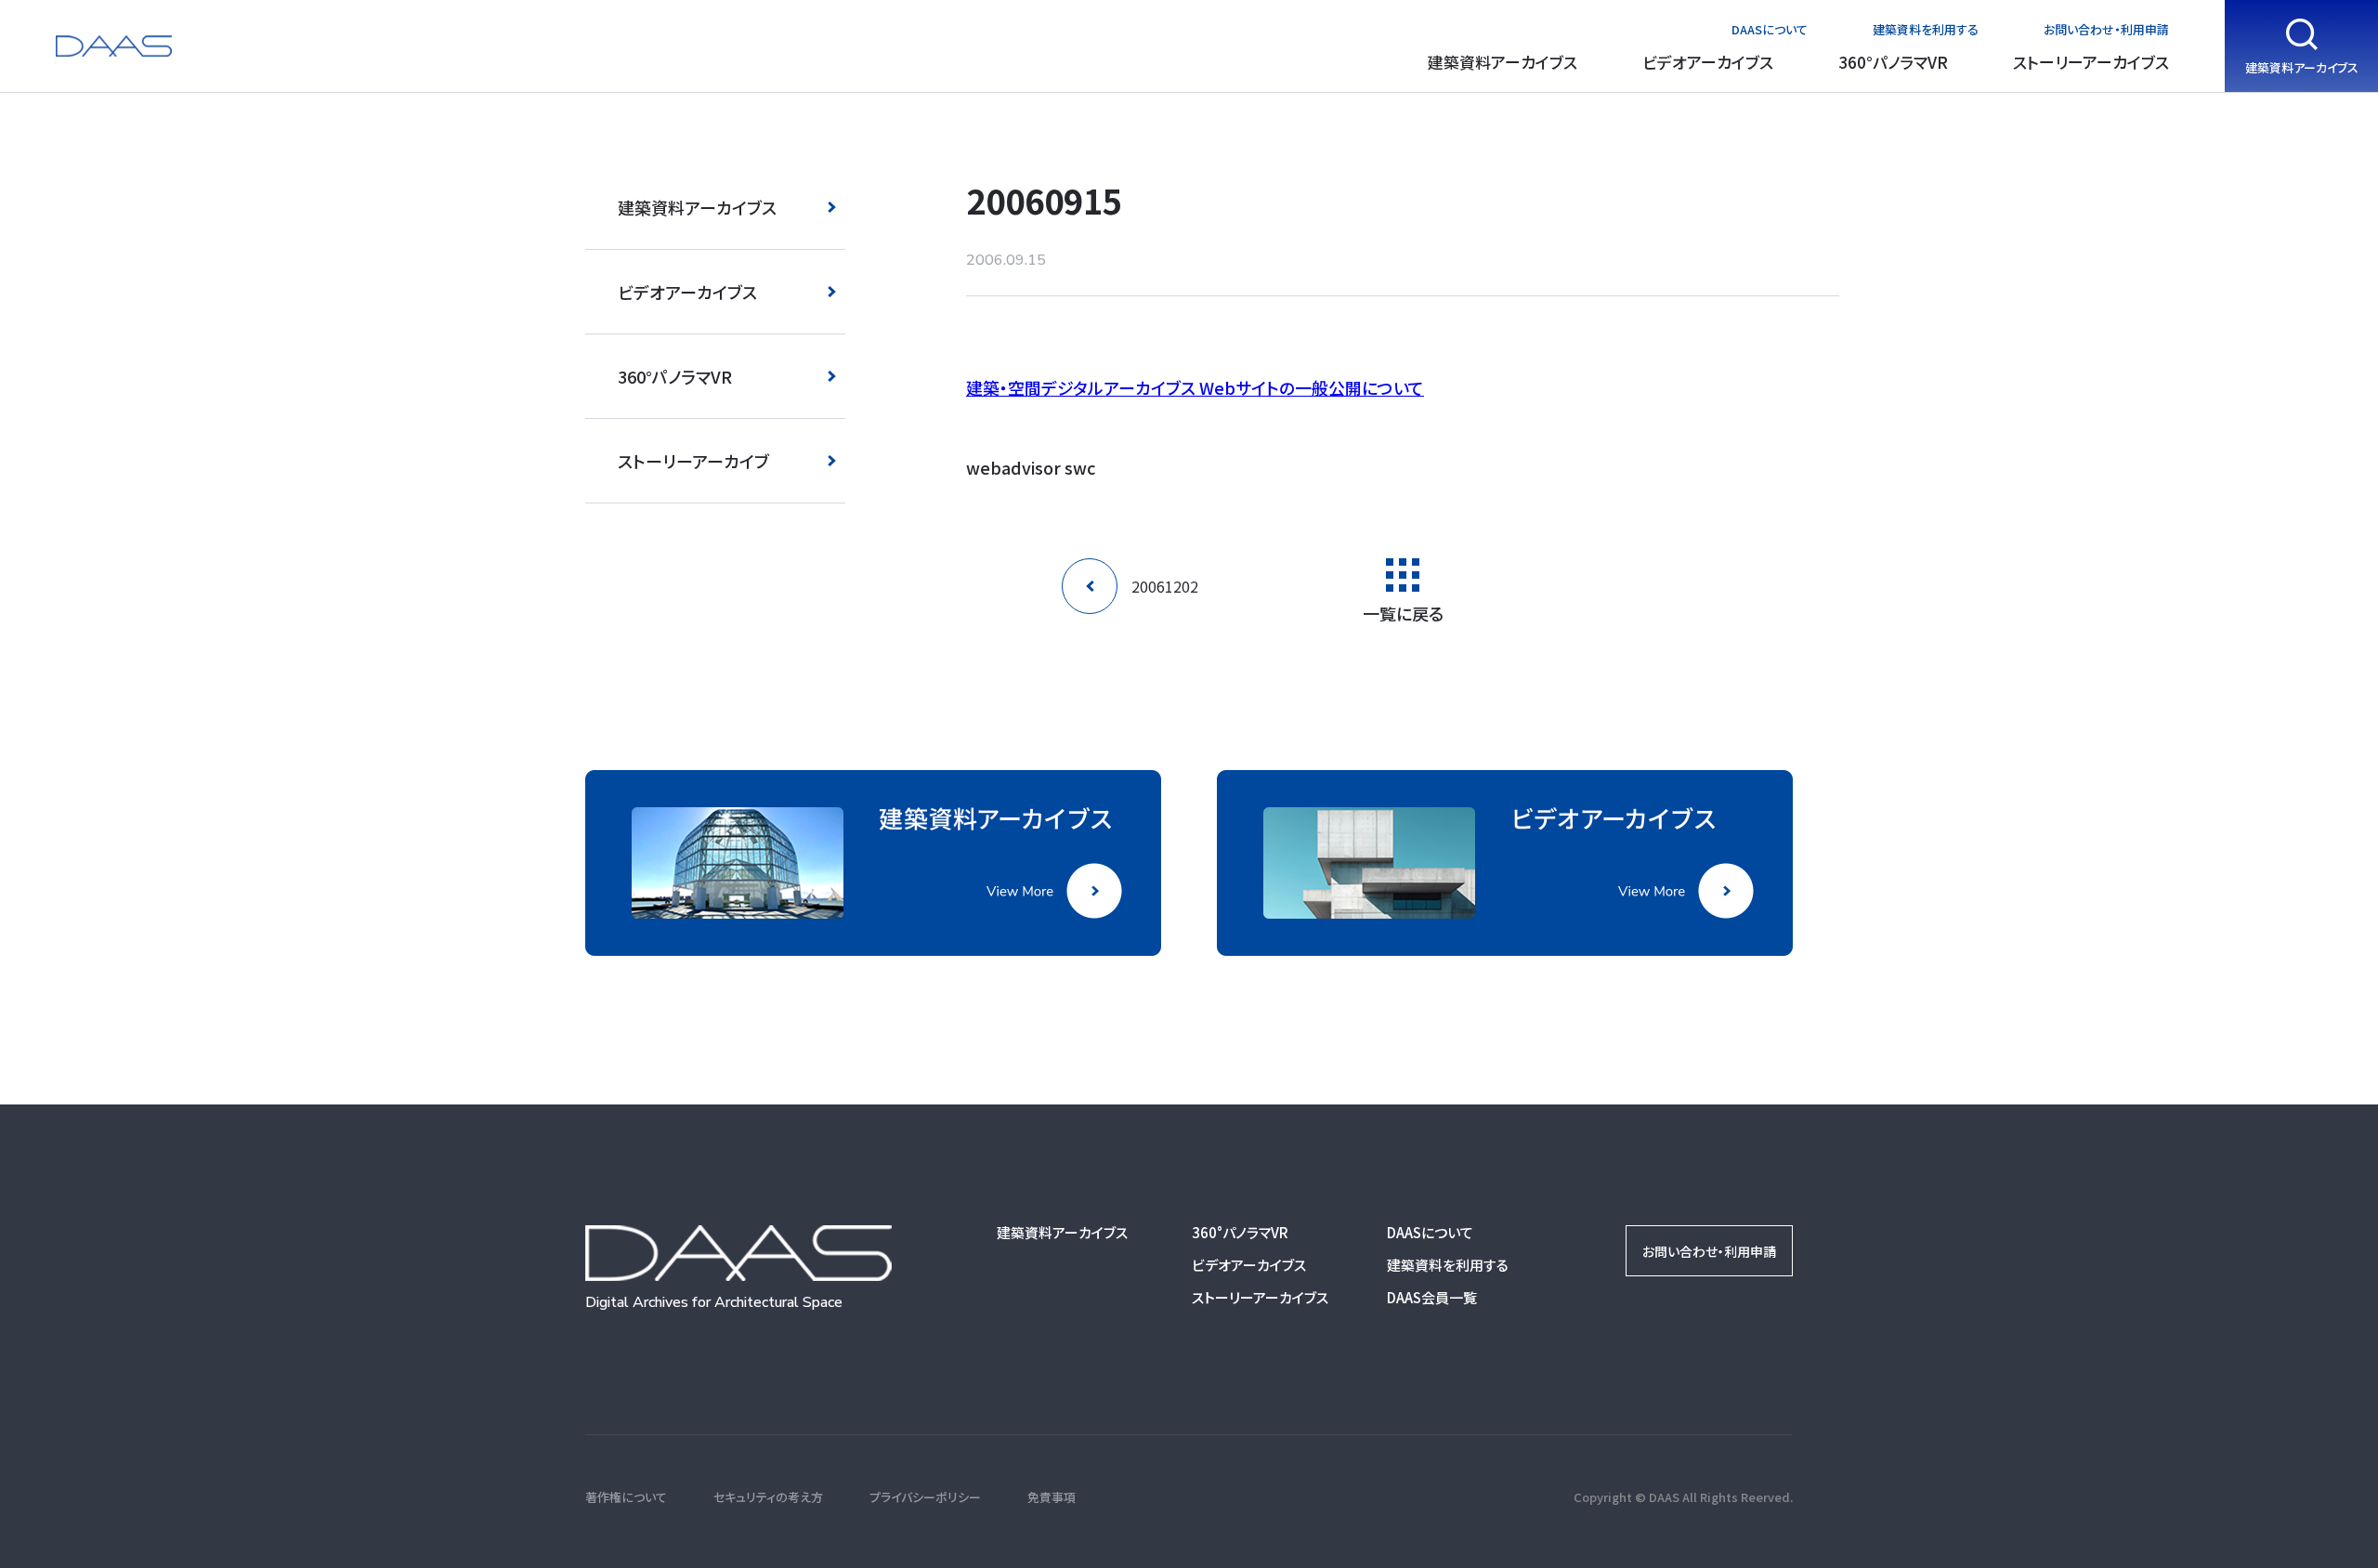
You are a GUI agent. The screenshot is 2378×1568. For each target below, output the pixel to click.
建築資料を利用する (1926, 29)
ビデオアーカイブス (1708, 62)
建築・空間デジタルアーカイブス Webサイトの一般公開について (1195, 387)
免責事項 (1052, 1497)
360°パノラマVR (1893, 62)
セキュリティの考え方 (768, 1497)
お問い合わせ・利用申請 (2106, 29)
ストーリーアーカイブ (693, 461)
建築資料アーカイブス (1503, 62)
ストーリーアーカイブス (2091, 62)
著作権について (626, 1497)
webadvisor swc (1031, 467)
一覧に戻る (1403, 611)
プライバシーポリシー (925, 1497)
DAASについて (1770, 29)
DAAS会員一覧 (1432, 1297)
